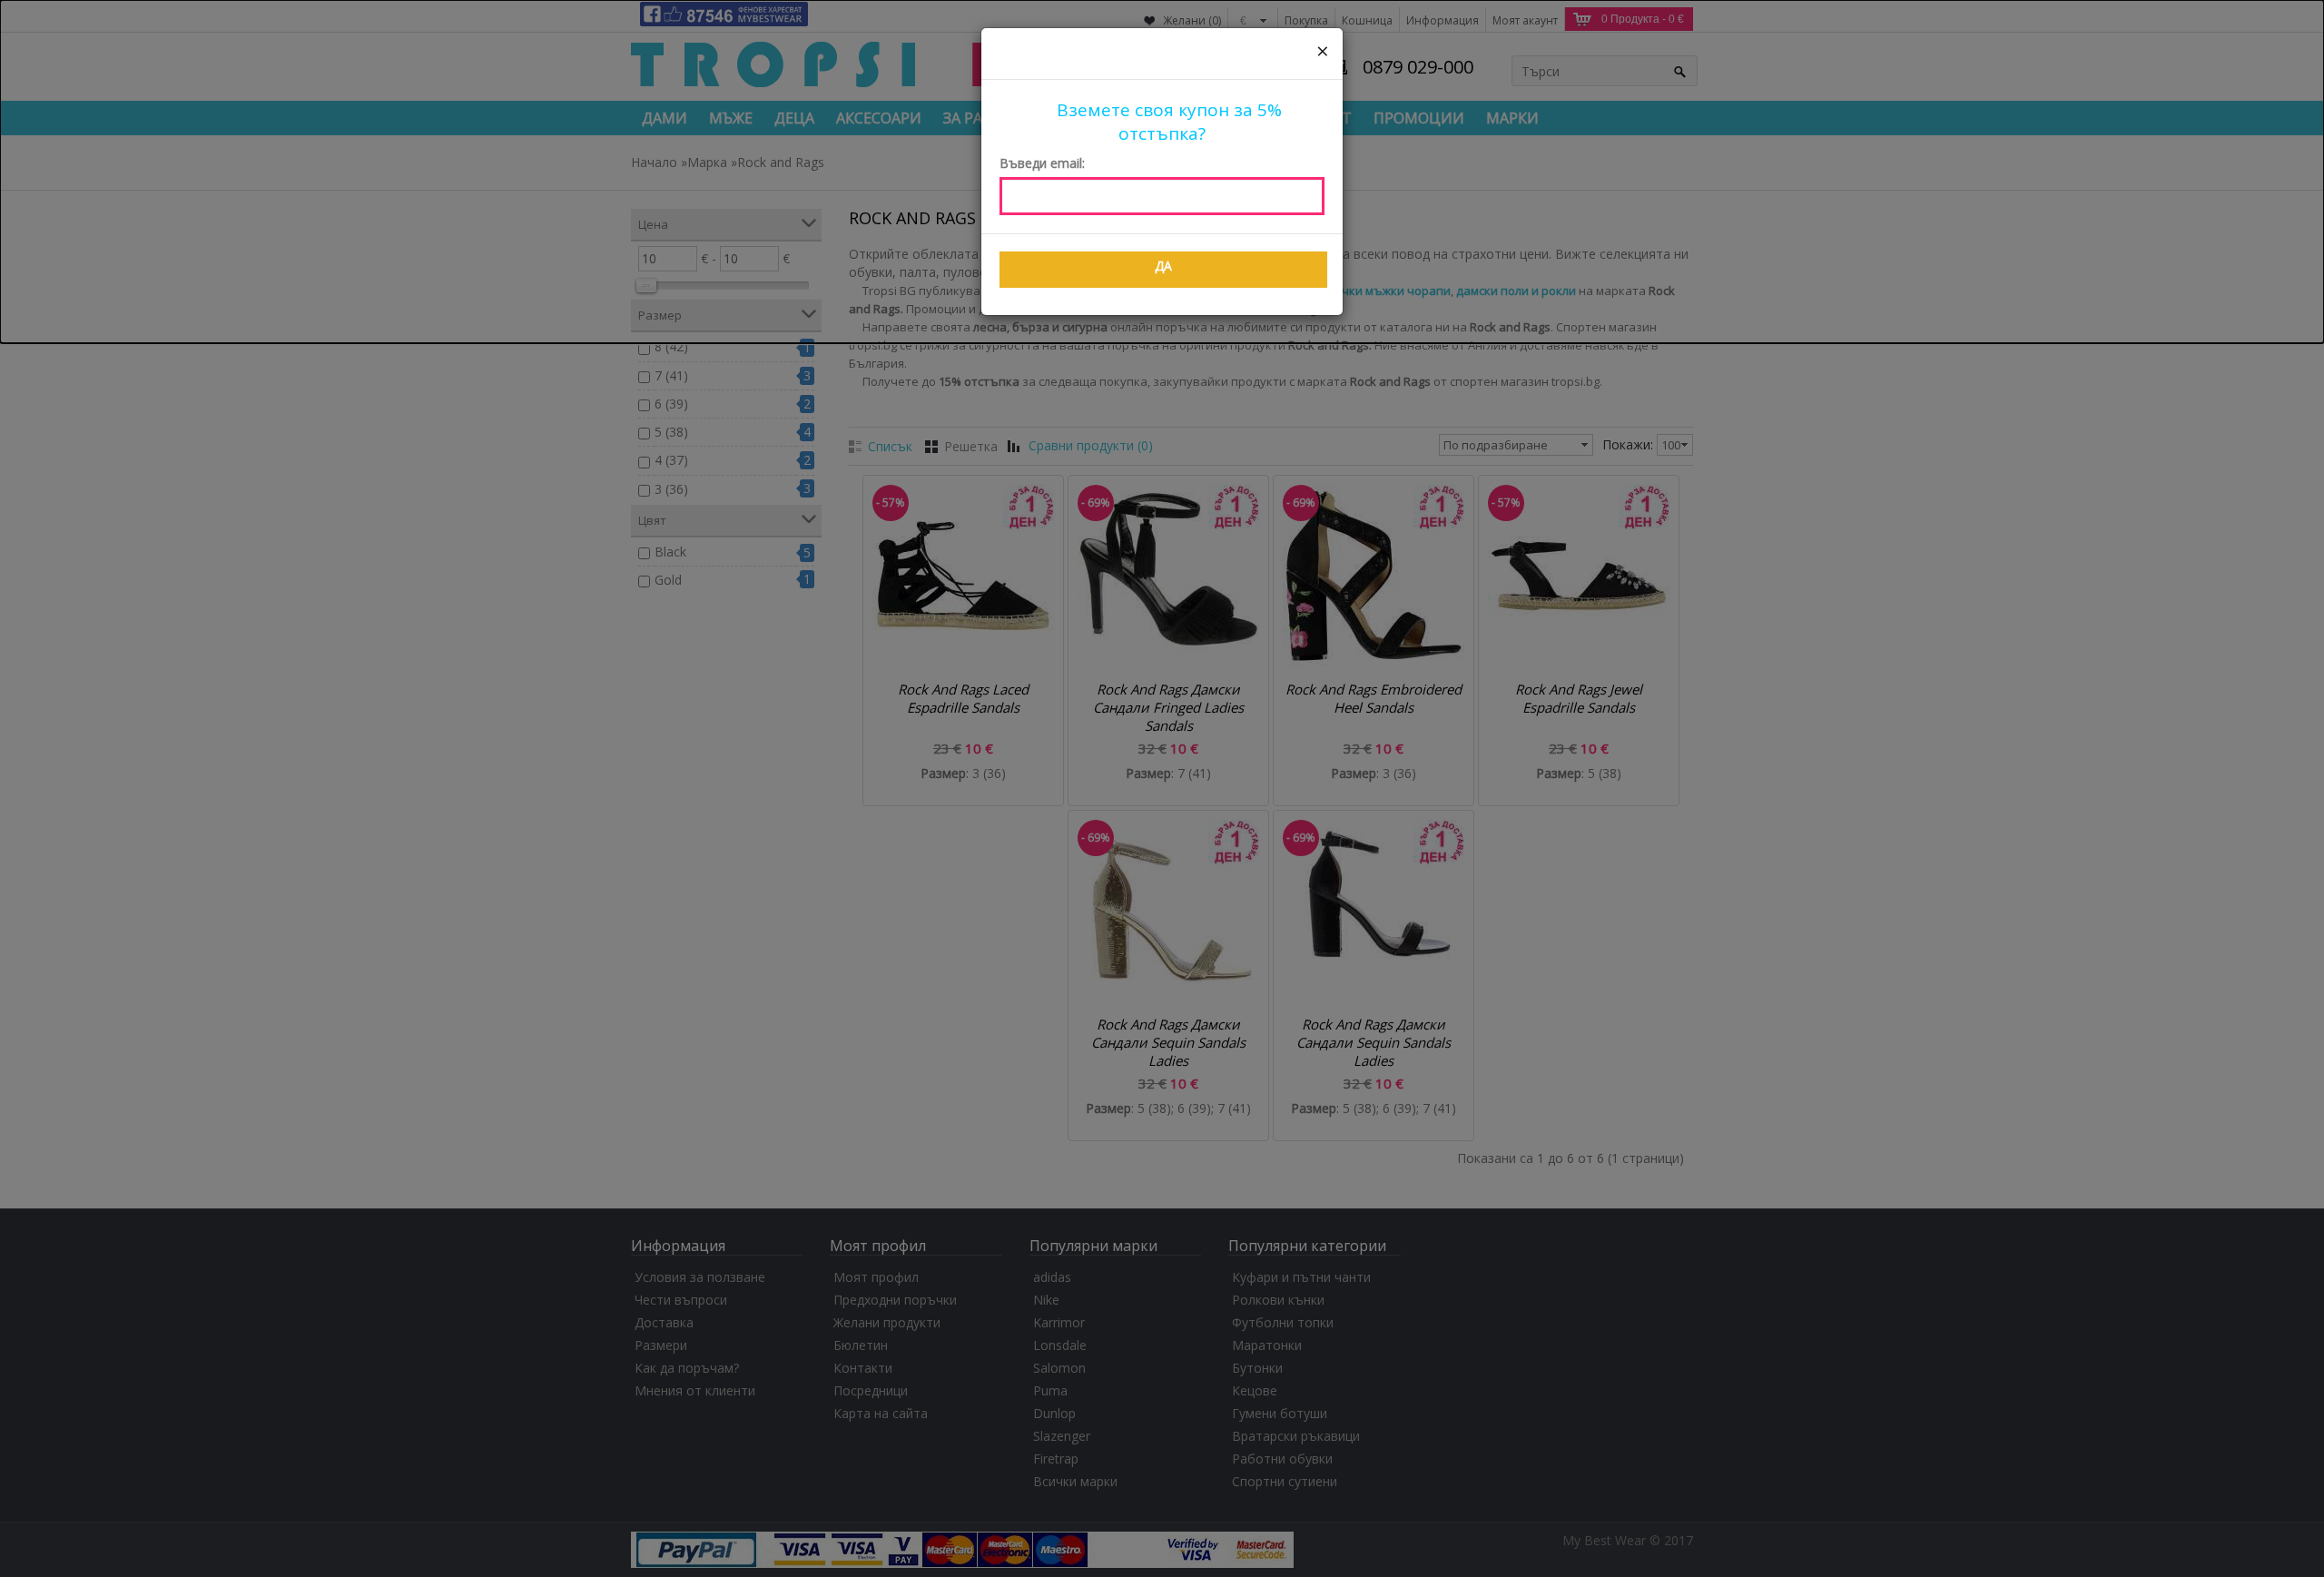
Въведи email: (1042, 163)
